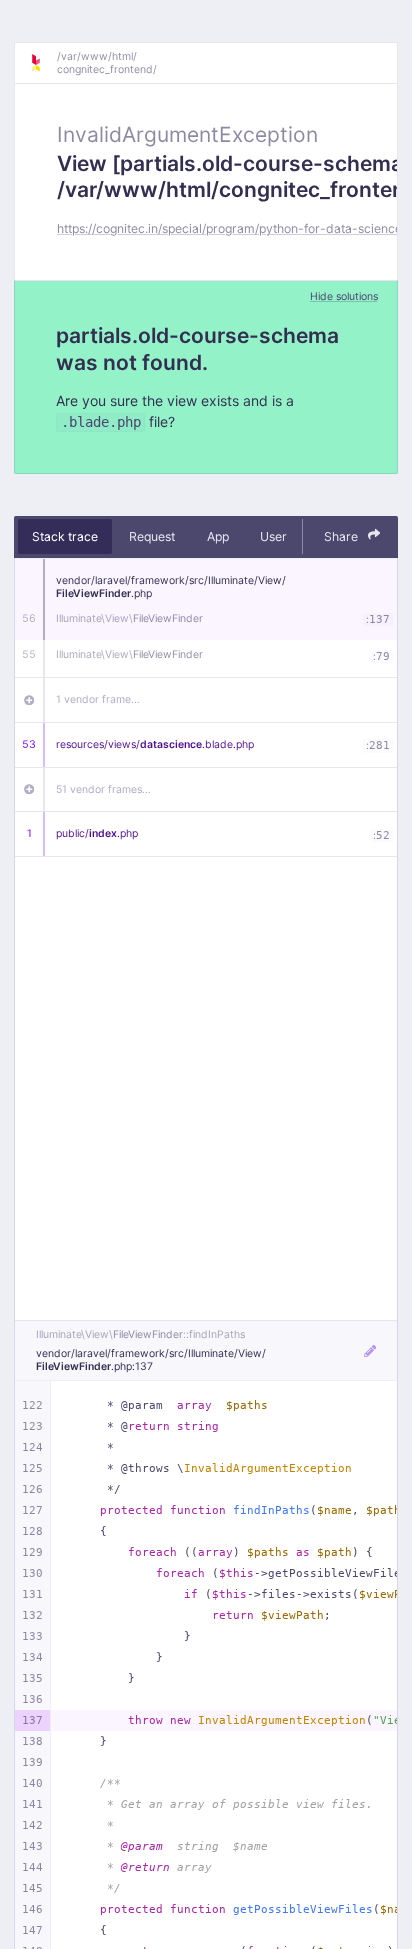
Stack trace (65, 536)
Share (342, 536)
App (218, 536)
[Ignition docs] (43, 63)
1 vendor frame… (98, 699)
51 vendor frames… (103, 789)
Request (152, 536)
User (273, 536)
